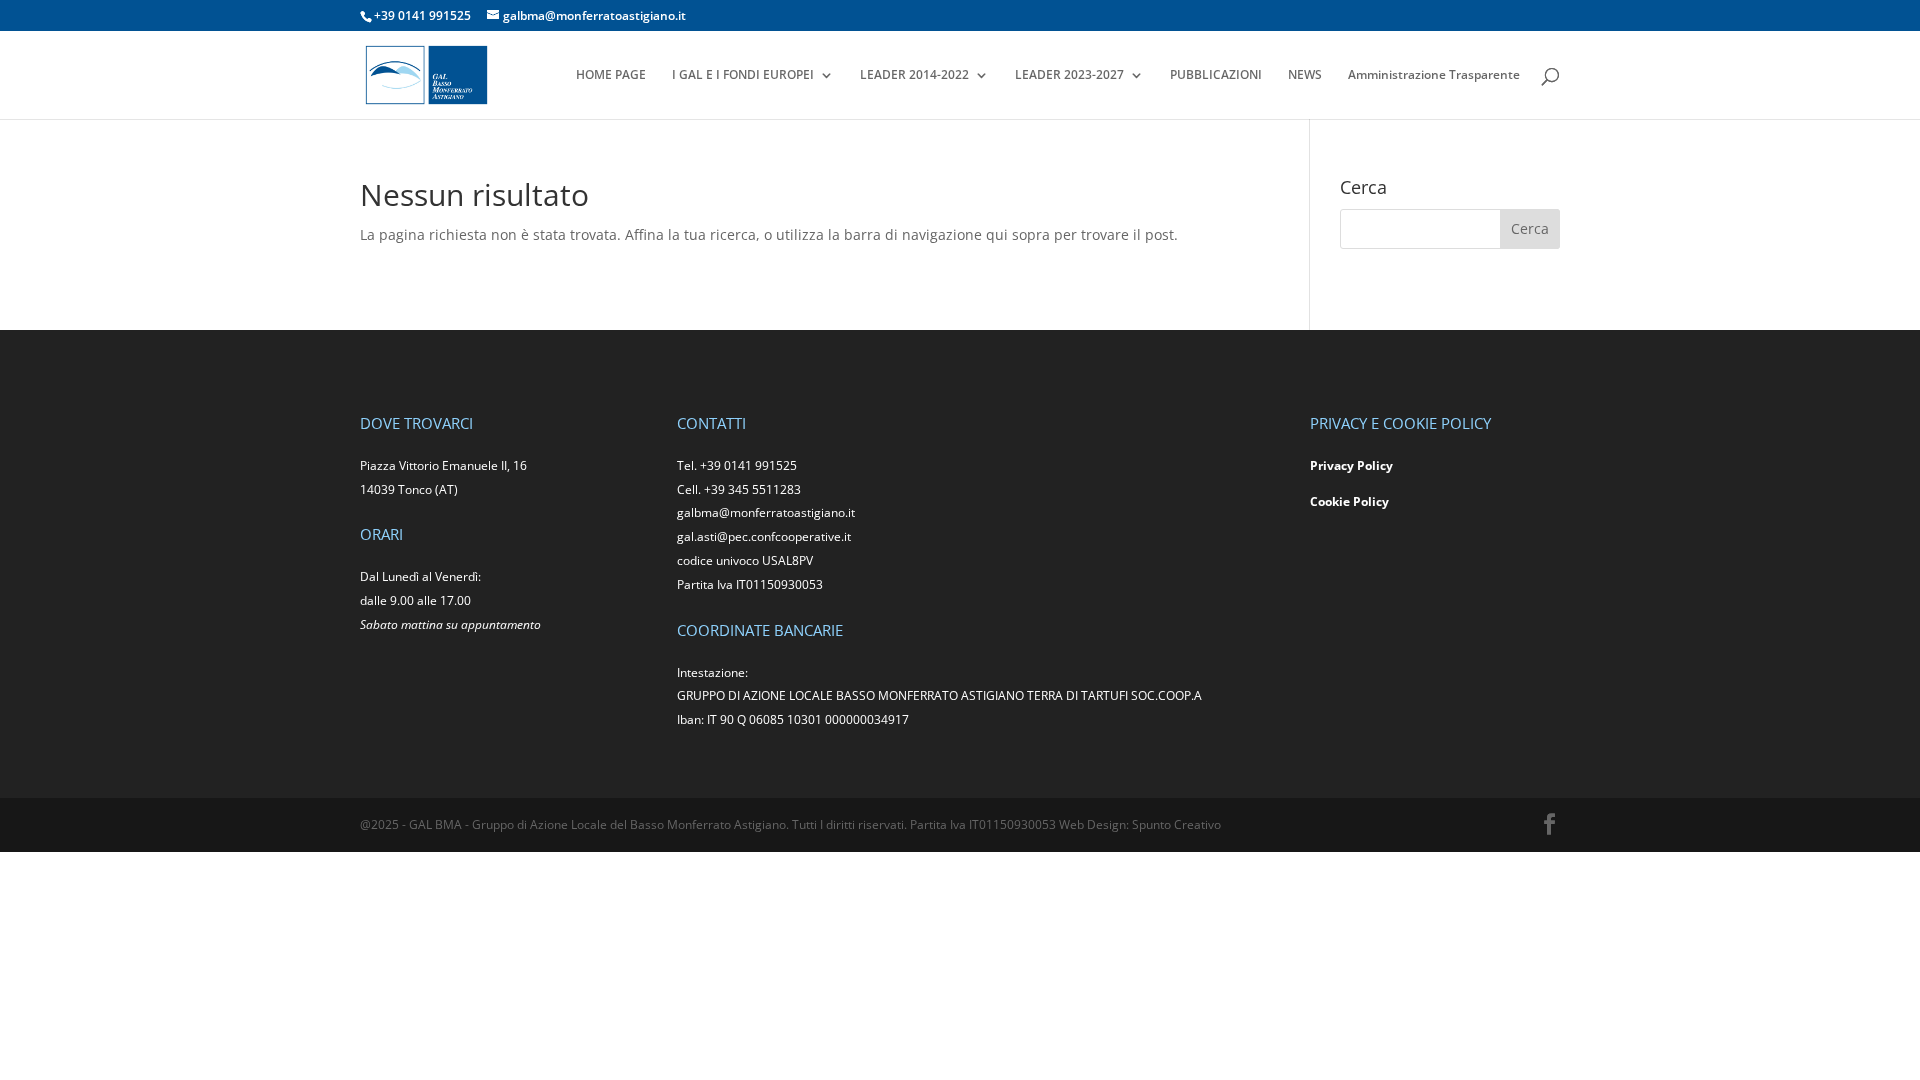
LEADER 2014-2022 (914, 75)
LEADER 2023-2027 (1069, 75)
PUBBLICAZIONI (1216, 75)
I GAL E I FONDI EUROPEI (743, 75)
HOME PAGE (611, 75)
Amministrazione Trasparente (1434, 75)
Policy (1371, 501)
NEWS (1305, 75)
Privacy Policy (1351, 465)
